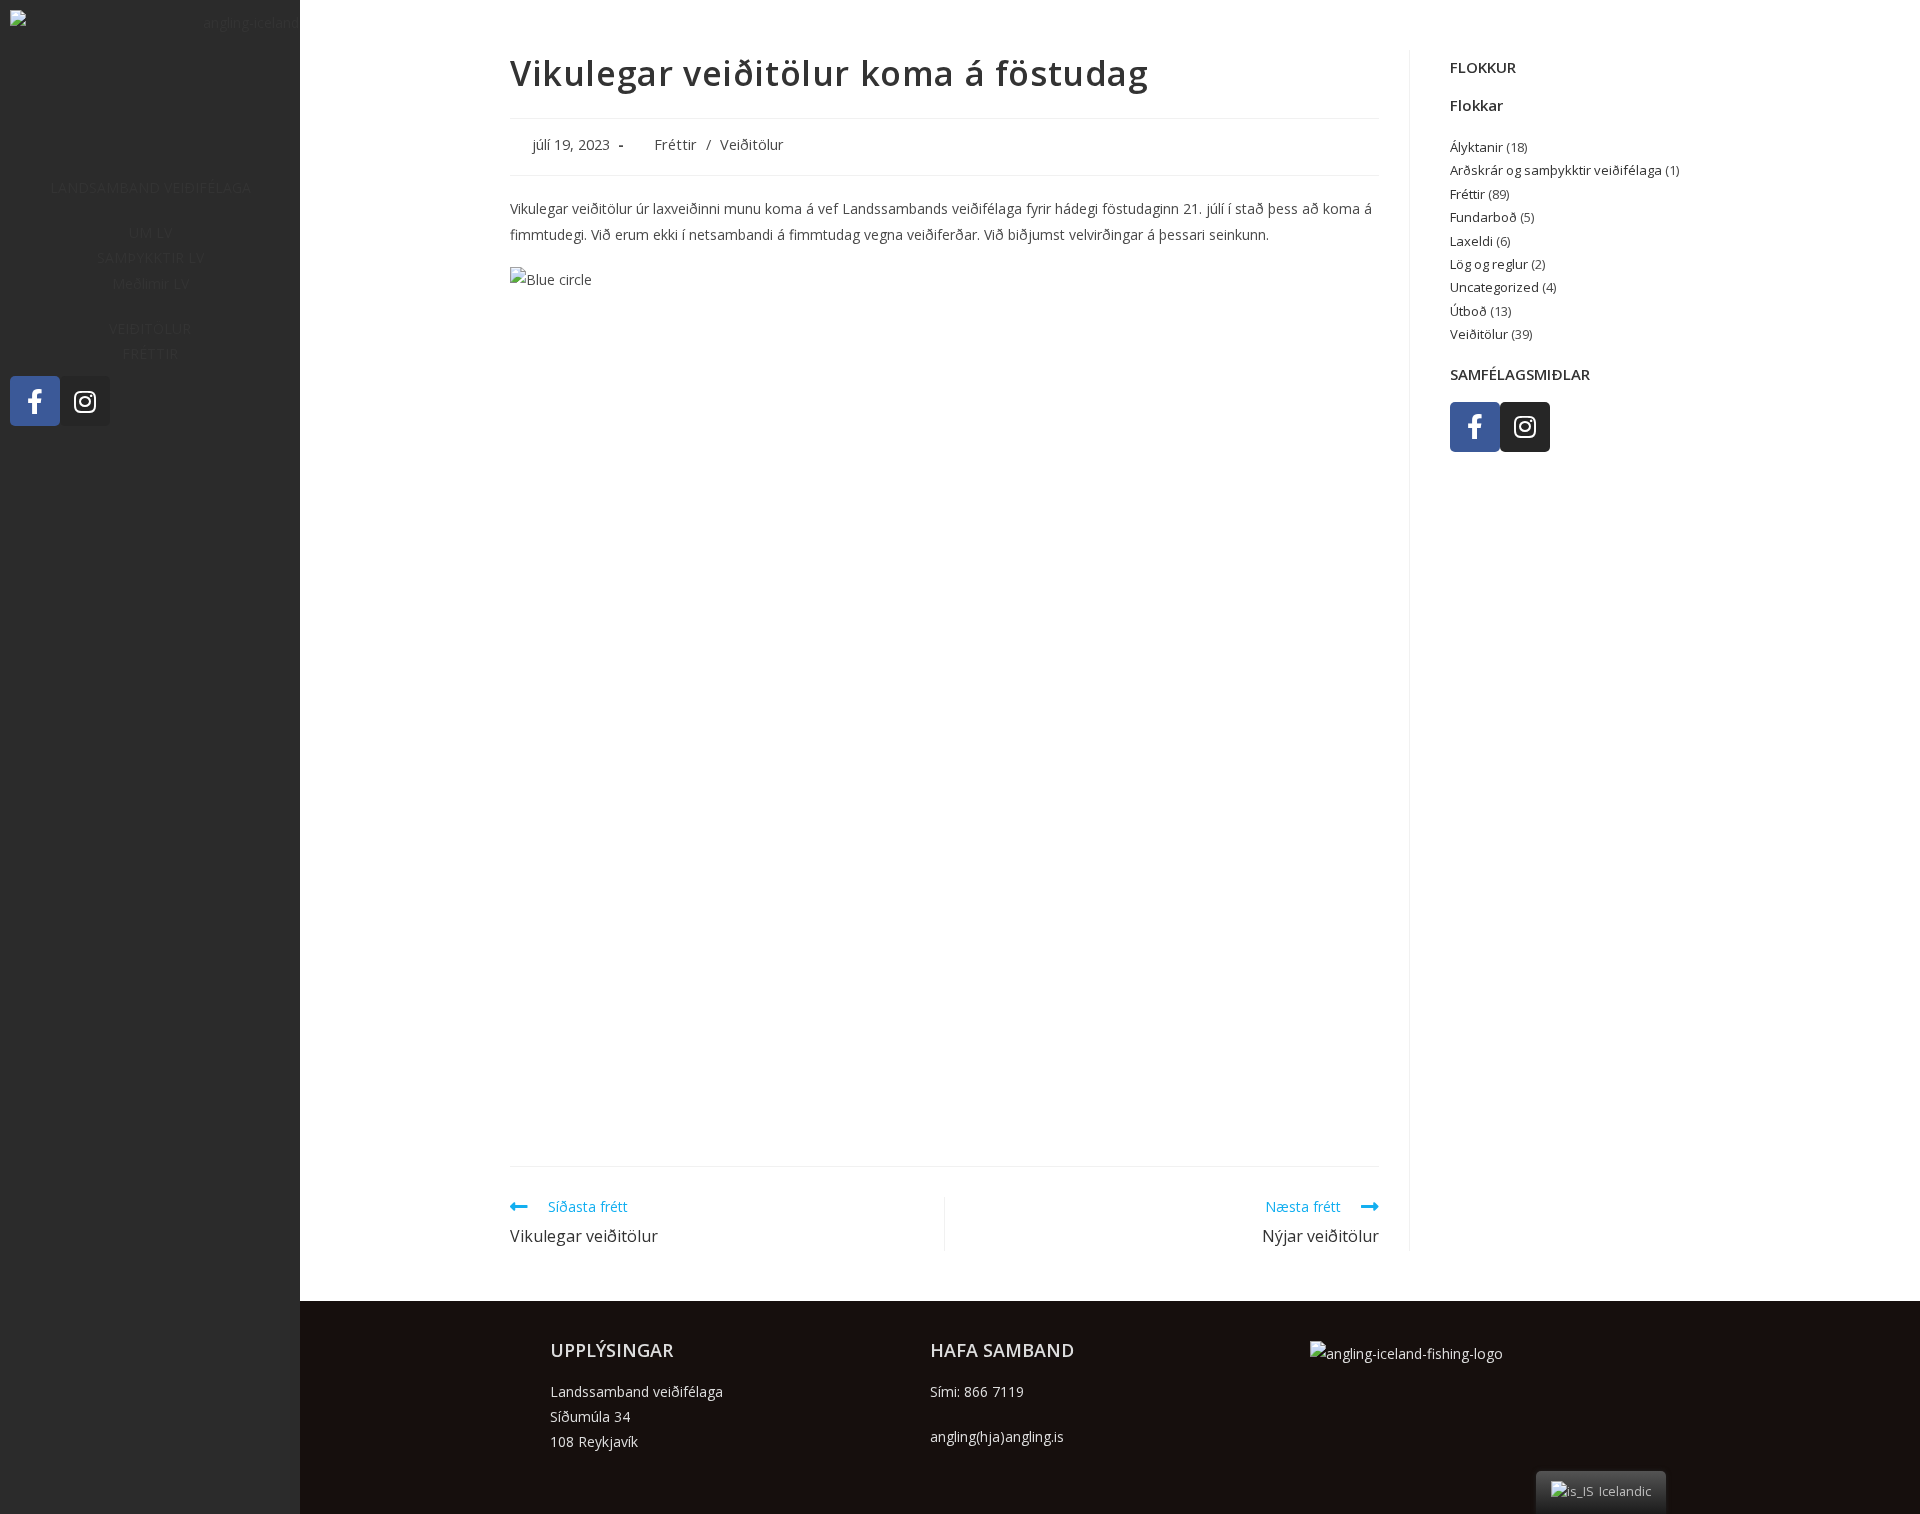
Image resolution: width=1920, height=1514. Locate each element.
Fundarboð (1483, 217)
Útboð (1468, 311)
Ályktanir (1476, 147)
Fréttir (675, 144)
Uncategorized (1494, 287)
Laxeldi (1471, 241)
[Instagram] (85, 401)
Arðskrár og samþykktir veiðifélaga (1556, 170)
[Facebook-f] (35, 401)
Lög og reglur (1489, 264)
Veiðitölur (752, 144)
